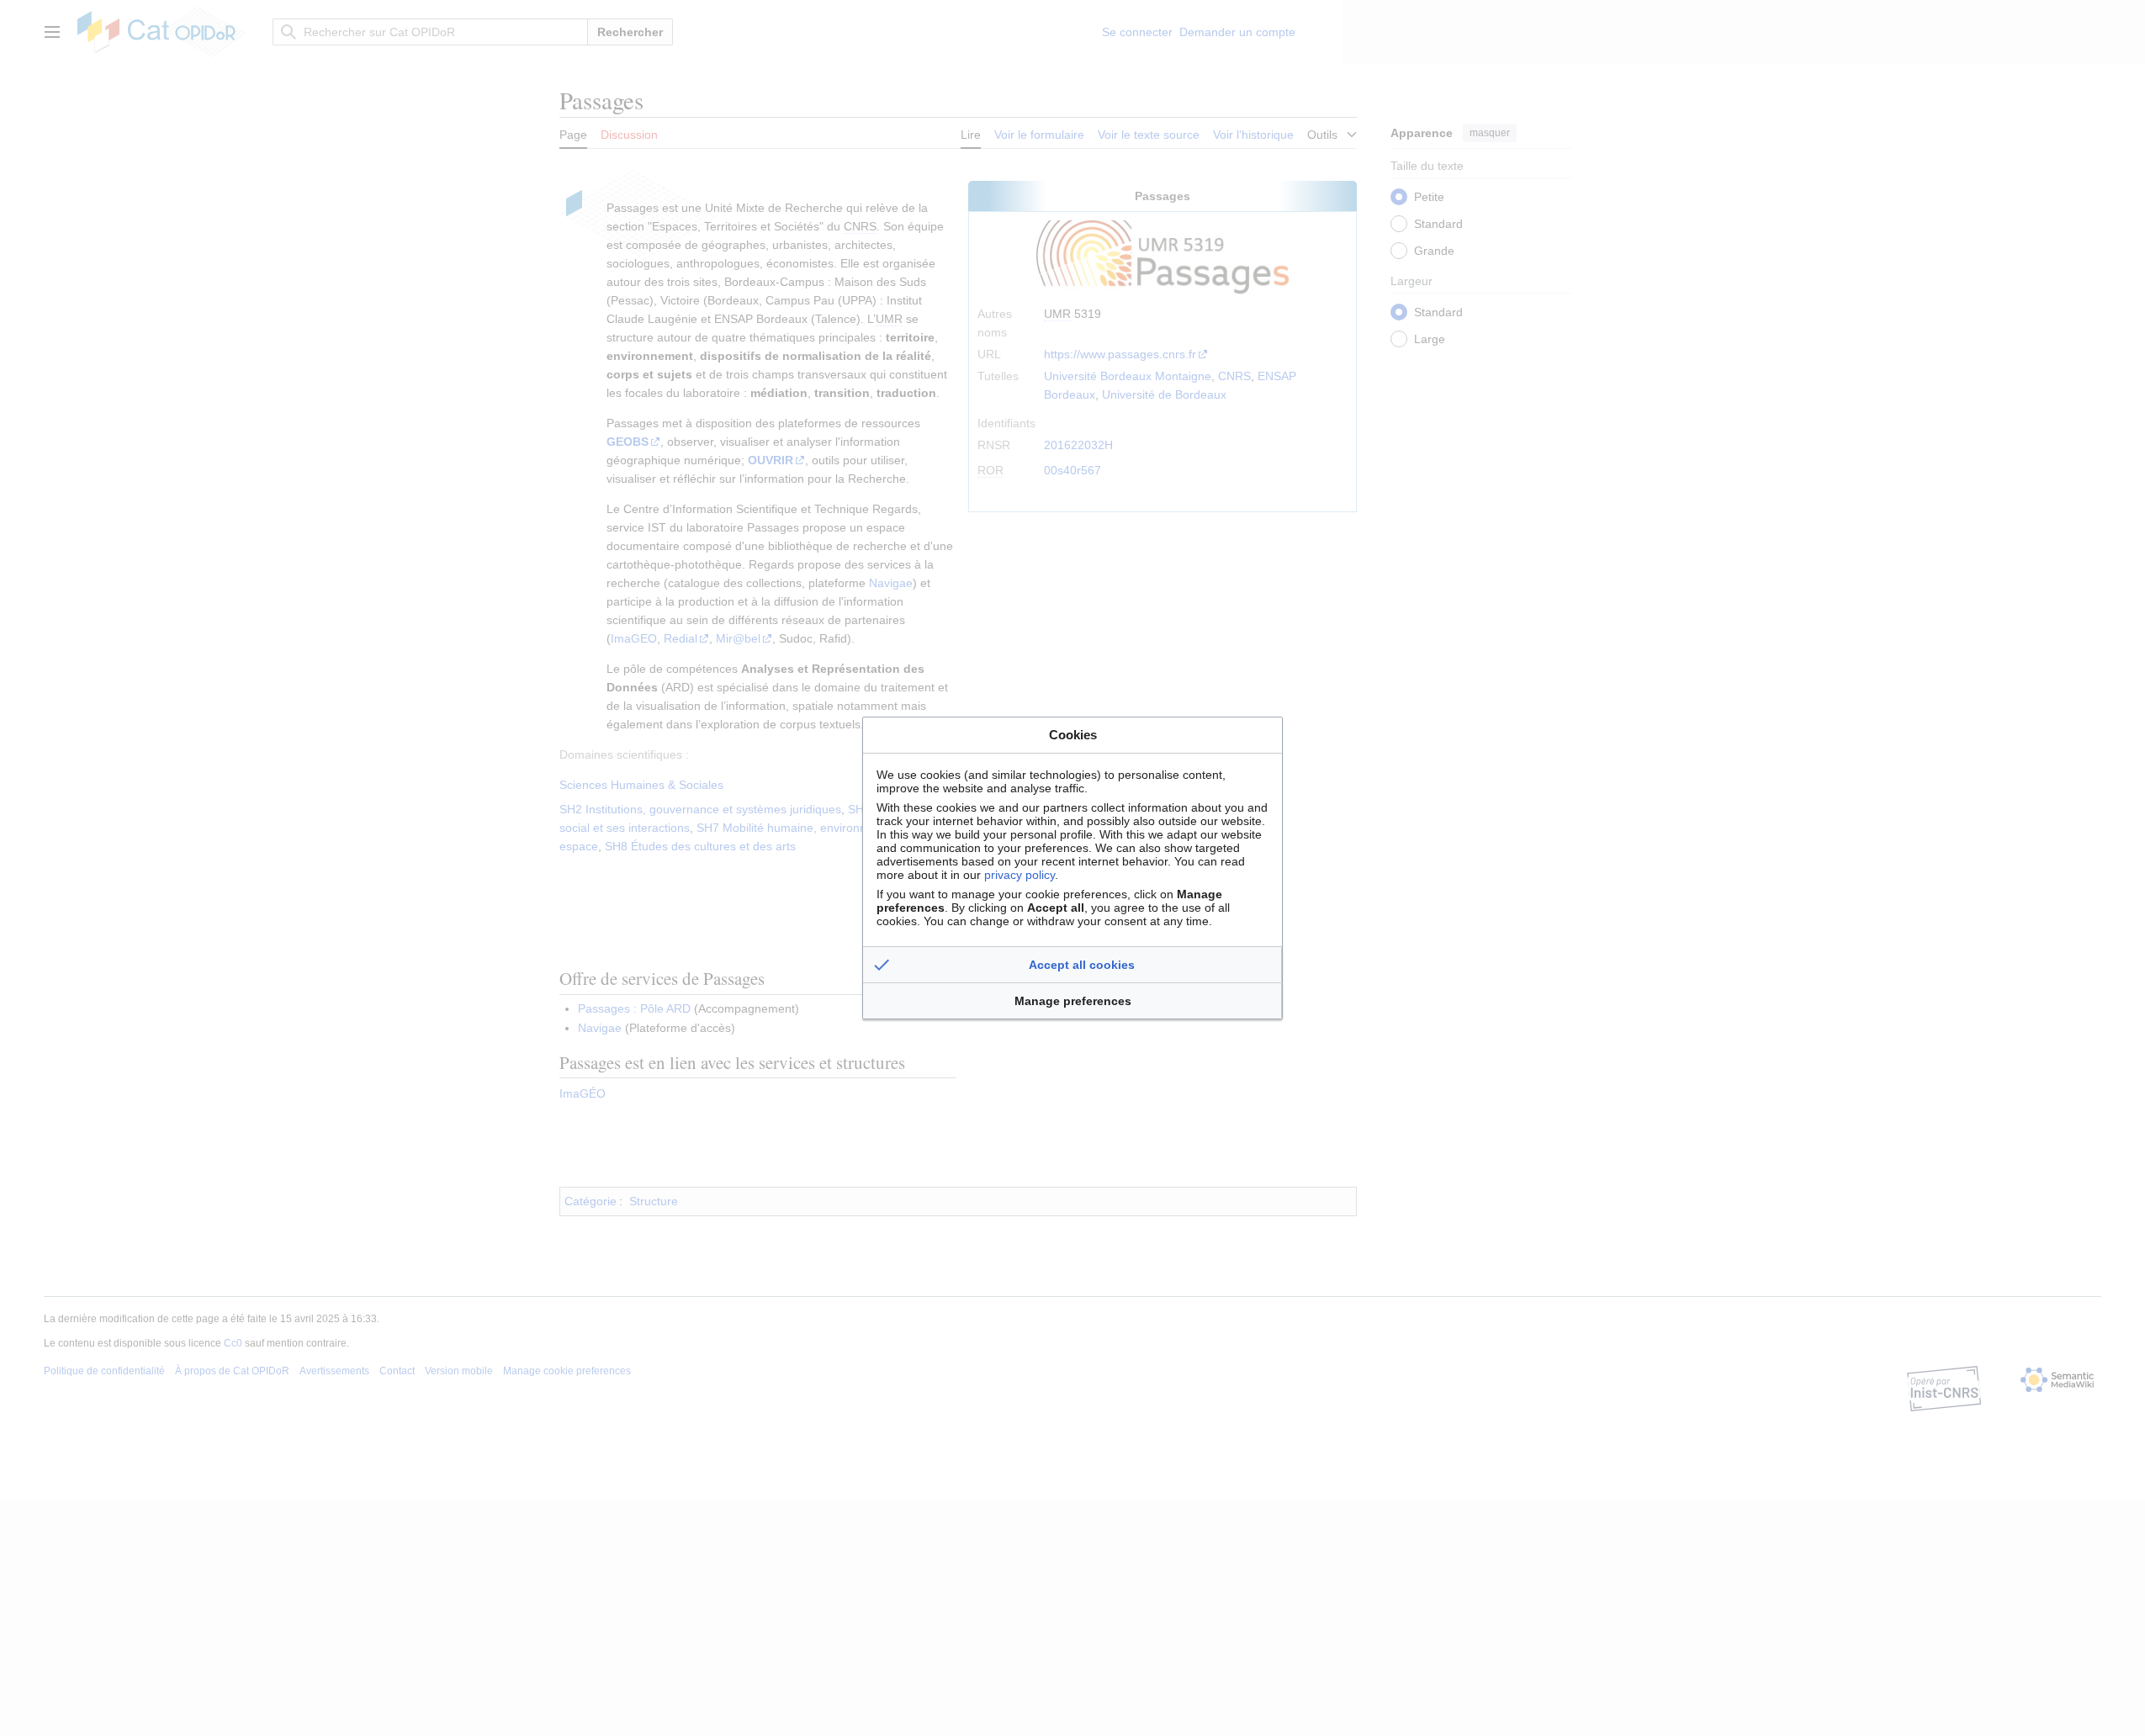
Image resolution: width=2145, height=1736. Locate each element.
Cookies (1073, 735)
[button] (1072, 965)
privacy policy (1020, 875)
